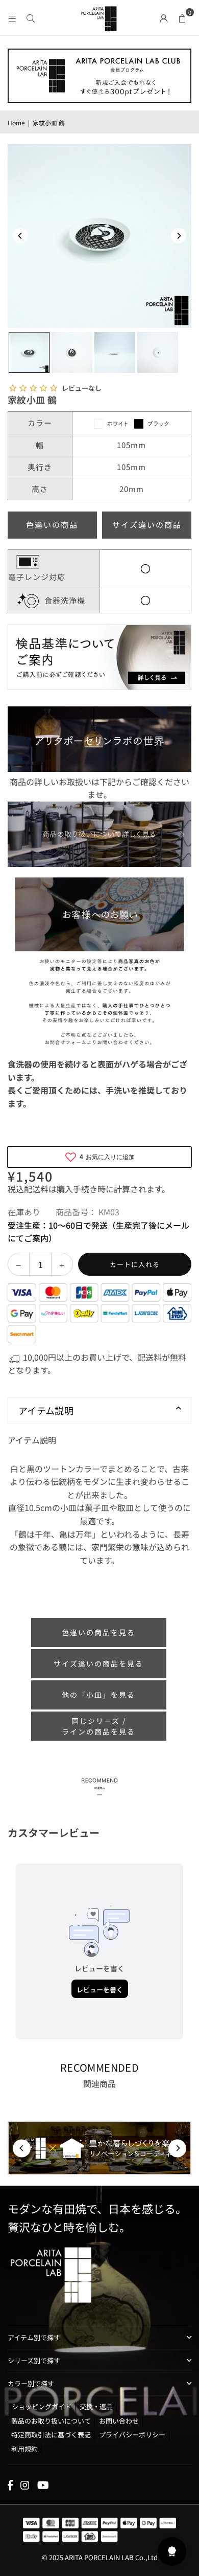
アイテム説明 (46, 1410)
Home (16, 123)
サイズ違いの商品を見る (98, 1663)
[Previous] (20, 236)
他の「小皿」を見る (98, 1695)
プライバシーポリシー (132, 2435)
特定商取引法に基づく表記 (51, 2435)
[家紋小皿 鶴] (29, 352)
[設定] (164, 17)
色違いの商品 (52, 525)
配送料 (36, 1189)
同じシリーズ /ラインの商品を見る (98, 1726)
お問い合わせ (119, 2421)
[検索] (31, 17)
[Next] (179, 236)
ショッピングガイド (42, 2406)
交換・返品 (96, 2406)
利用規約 (24, 2449)
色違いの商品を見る (98, 1632)
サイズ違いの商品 (147, 525)
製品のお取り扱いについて (51, 2421)
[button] (182, 17)
